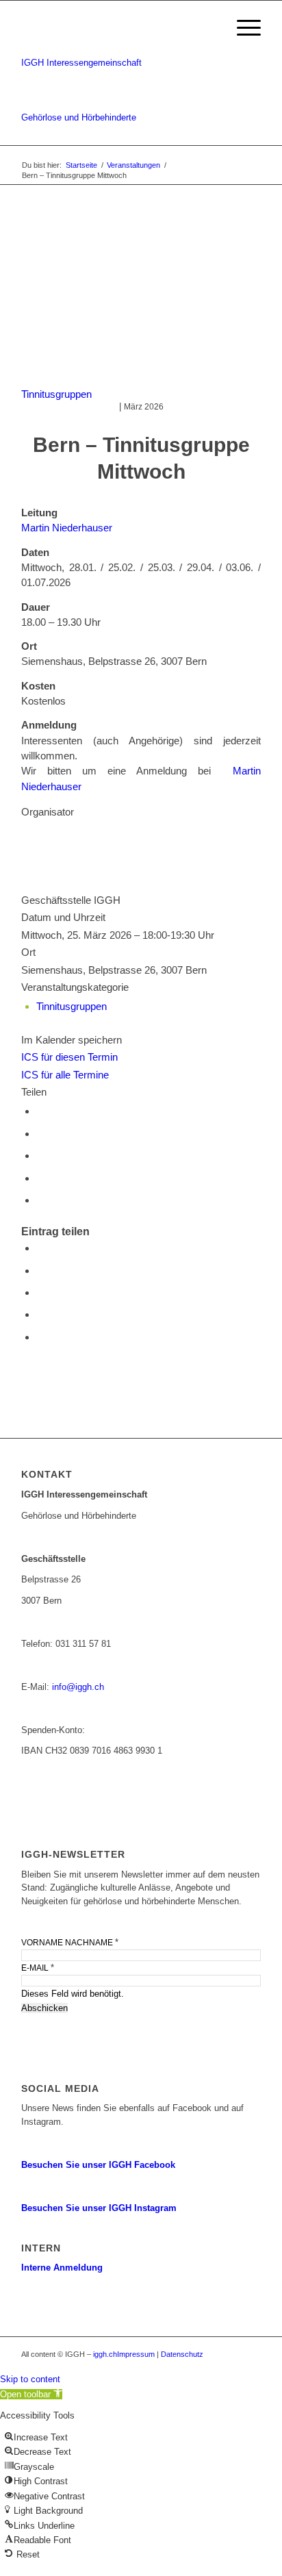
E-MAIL (38, 1968)
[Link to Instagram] (40, 1200)
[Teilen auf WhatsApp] (40, 1134)
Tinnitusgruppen (56, 394)
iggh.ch (105, 2354)
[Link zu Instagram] (251, 2354)
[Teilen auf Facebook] (40, 1111)
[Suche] (202, 28)
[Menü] (242, 28)
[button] (31, 2394)
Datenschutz (182, 2354)
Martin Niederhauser (67, 528)
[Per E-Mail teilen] (40, 1178)
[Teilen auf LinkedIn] (40, 1156)
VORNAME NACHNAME (70, 1942)
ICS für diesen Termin (69, 1057)
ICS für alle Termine (65, 1075)
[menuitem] (242, 28)
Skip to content (30, 2379)
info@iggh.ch (78, 1687)
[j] (141, 299)
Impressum (136, 2354)
